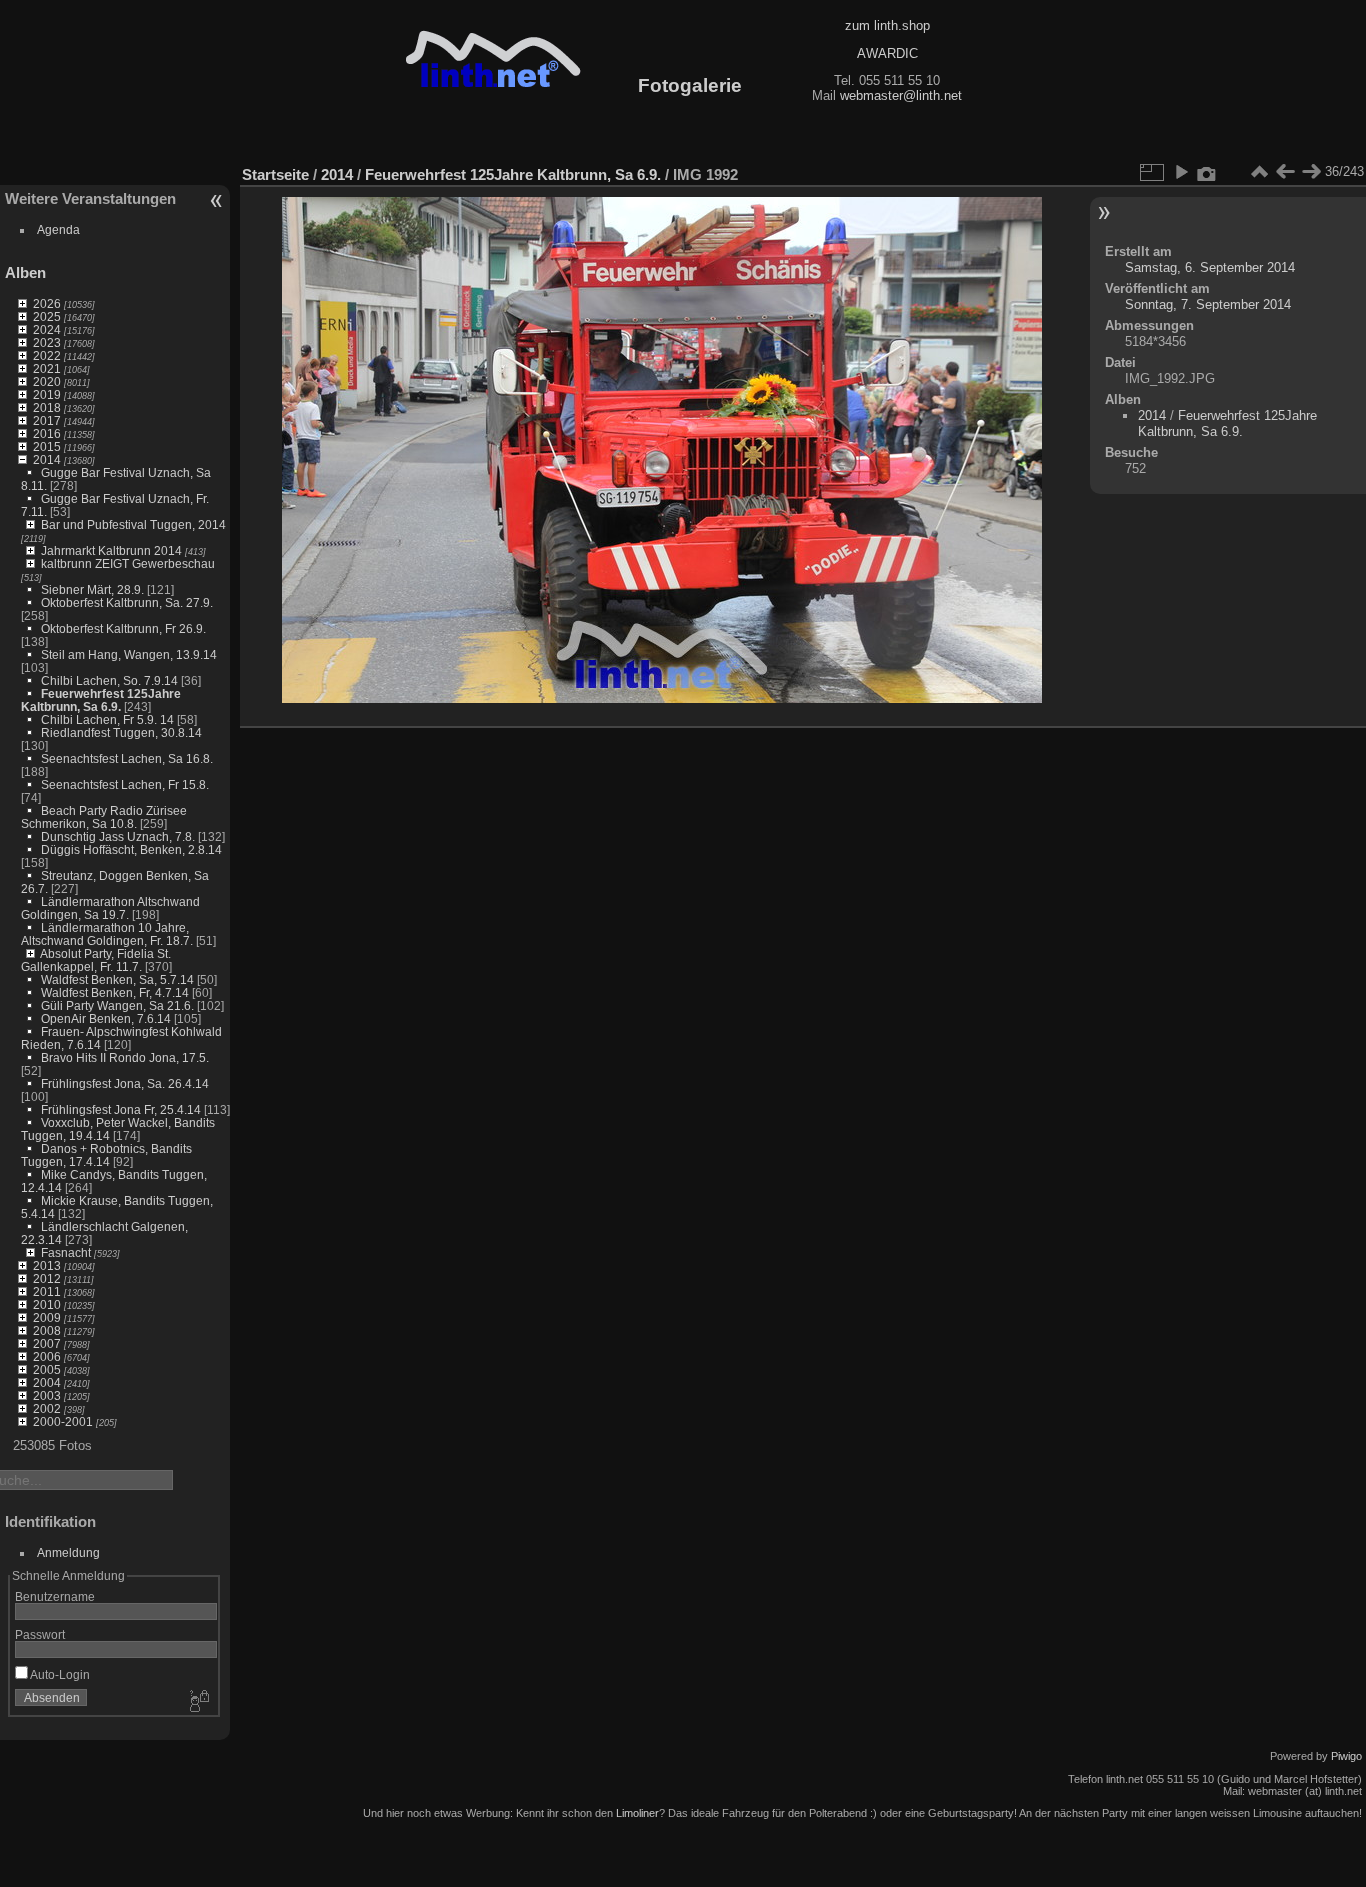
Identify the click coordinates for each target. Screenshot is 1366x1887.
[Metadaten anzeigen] (1207, 172)
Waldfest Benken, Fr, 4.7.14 (115, 992)
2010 (47, 1304)
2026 (47, 303)
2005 (47, 1369)
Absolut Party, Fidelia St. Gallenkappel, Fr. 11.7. (96, 960)
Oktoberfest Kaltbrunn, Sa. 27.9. (127, 602)
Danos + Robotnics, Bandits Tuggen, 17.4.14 (106, 1155)
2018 (47, 407)
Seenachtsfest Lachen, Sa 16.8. (127, 758)
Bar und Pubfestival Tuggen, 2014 (133, 524)
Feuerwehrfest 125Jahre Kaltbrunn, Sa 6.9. (101, 700)
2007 (47, 1343)
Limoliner (637, 1813)
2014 (47, 459)
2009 (47, 1317)
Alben (25, 272)
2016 (47, 433)
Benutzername (55, 1596)
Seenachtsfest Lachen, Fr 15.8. (125, 784)
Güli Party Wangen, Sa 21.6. (117, 1005)
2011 (47, 1291)
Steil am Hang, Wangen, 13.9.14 (129, 654)
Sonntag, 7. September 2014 (1208, 304)
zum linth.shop (887, 25)
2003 (47, 1395)
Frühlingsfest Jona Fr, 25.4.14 (121, 1109)
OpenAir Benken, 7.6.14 (106, 1018)
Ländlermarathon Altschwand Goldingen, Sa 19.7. (110, 908)
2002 (47, 1408)
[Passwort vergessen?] (198, 1702)
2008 (47, 1330)
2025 (47, 316)
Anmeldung (68, 1552)
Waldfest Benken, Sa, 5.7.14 (117, 979)
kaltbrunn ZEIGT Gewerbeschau (128, 563)
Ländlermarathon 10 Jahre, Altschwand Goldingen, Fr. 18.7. (107, 934)
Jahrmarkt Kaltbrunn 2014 (111, 550)
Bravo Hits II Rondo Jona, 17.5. (125, 1057)
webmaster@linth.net (901, 95)
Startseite (275, 174)
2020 (47, 381)
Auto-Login (59, 1674)
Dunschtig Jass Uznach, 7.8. (118, 836)
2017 (47, 420)
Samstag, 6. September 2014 (1210, 267)
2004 (47, 1382)
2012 (47, 1278)
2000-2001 (63, 1421)
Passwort (40, 1634)
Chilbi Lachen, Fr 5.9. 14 (107, 719)
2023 (47, 342)
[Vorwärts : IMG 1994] (1311, 172)
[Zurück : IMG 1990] (1285, 172)
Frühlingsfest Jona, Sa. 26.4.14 (125, 1083)
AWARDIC (887, 53)
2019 (47, 394)
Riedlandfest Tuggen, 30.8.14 (121, 732)
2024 (47, 329)
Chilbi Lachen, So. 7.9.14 (109, 680)
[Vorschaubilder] (1259, 172)
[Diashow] (1181, 172)
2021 (47, 368)
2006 (47, 1356)
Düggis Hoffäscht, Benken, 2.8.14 (131, 849)
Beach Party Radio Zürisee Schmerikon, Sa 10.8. (104, 817)
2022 (47, 355)
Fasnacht (66, 1252)
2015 (47, 446)
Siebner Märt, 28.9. (92, 589)
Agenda (58, 229)
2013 (47, 1265)
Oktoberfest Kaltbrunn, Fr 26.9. (123, 628)
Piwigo (1346, 1756)
